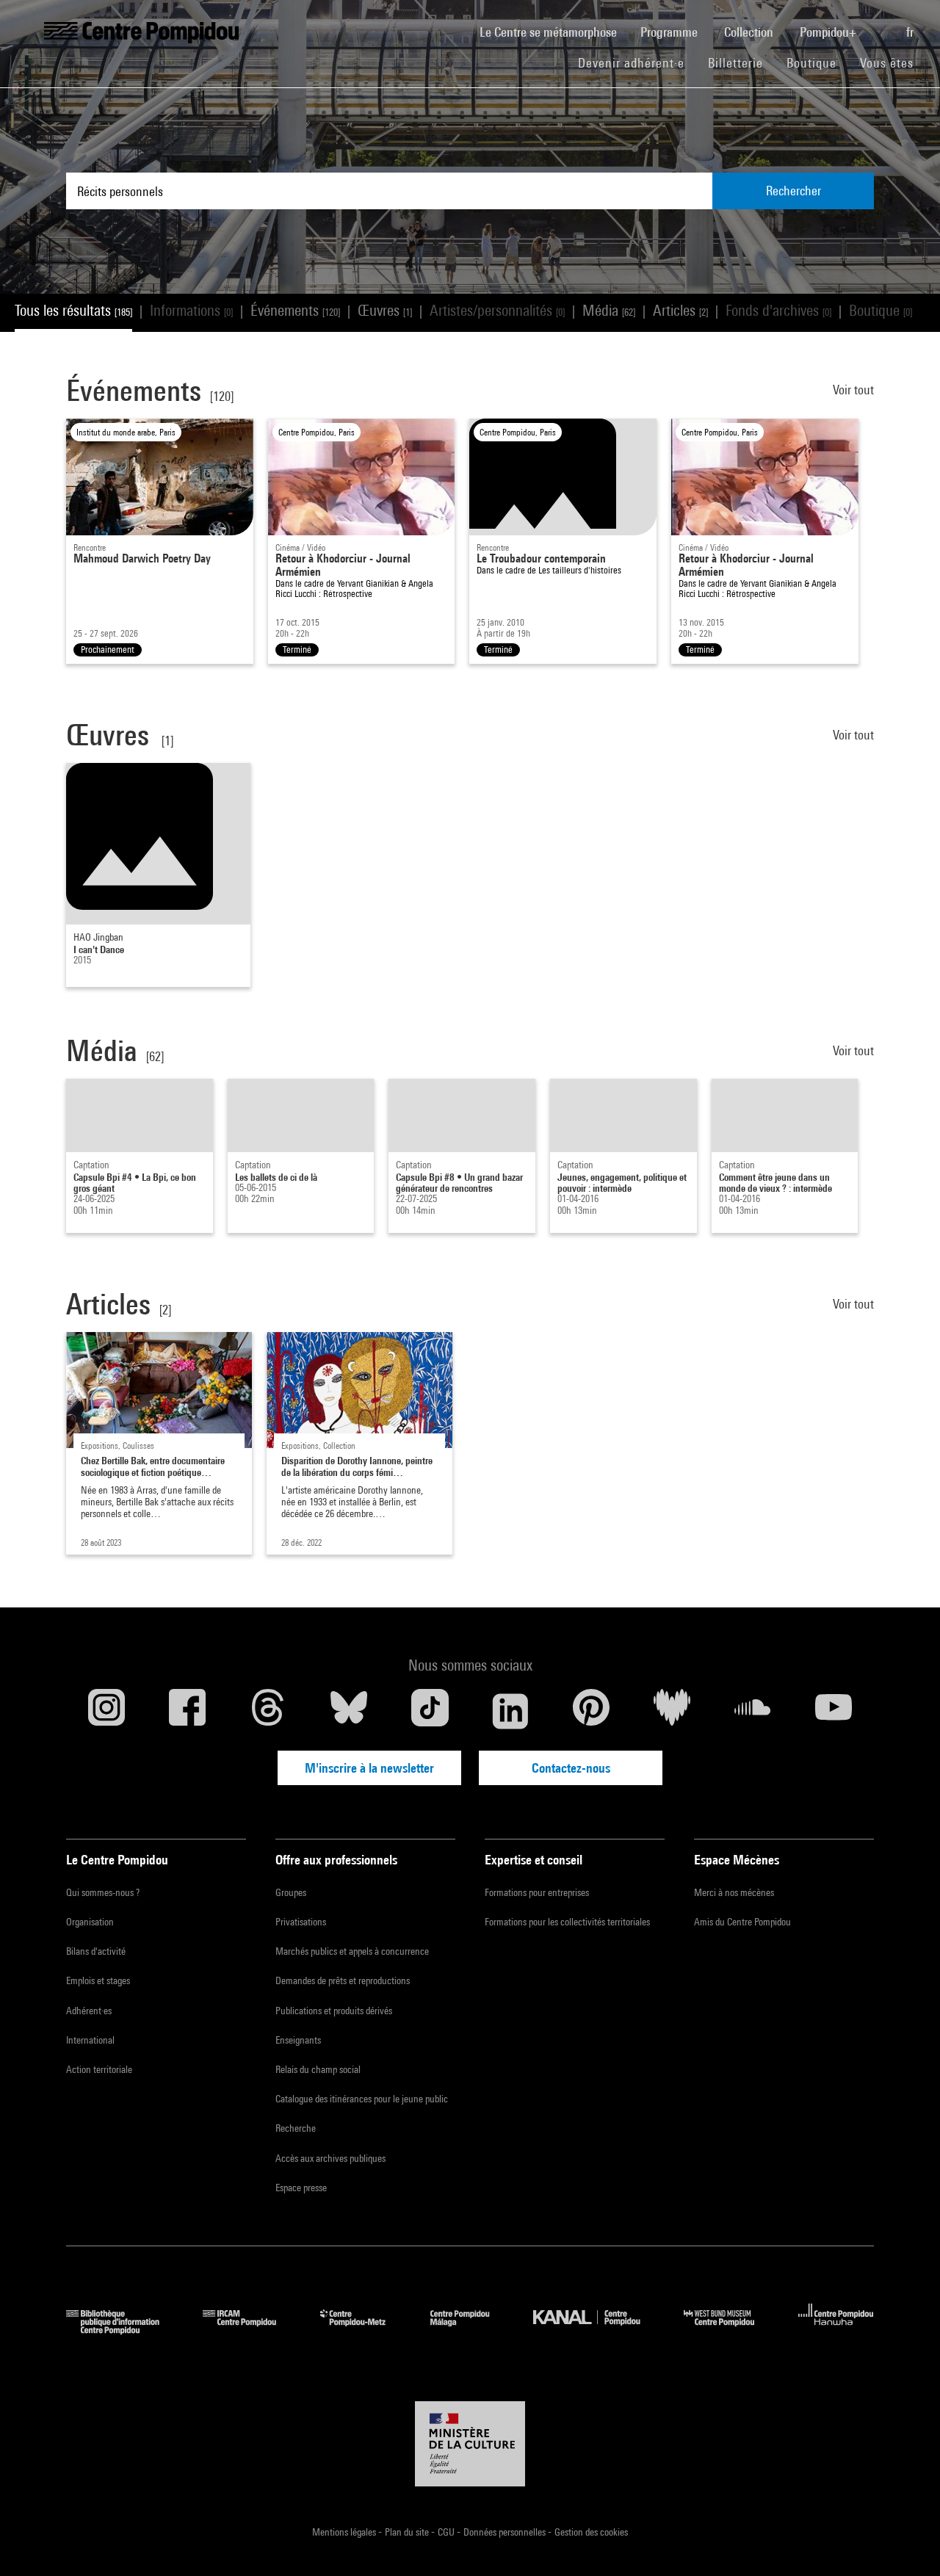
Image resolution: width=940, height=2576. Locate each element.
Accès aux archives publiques (330, 2158)
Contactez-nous (571, 1768)
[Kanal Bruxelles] (597, 2330)
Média (609, 310)
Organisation (90, 1922)
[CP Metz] (364, 2330)
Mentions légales (345, 2532)
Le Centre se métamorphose (554, 32)
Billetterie (735, 63)
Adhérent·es (89, 2011)
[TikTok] (430, 1711)
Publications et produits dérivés (334, 2011)
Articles (680, 310)
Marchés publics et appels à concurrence (352, 1951)
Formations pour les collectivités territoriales (567, 1922)
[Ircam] (250, 2330)
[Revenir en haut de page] (905, 2541)
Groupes (291, 1892)
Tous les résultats (73, 310)
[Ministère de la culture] (470, 2444)
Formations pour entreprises (537, 1892)
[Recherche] (883, 24)
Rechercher (793, 191)
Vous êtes (889, 63)
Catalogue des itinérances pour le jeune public (362, 2099)
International (90, 2040)
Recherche (296, 2128)
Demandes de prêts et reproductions (343, 1980)
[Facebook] (187, 1711)
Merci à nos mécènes (734, 1892)
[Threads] (268, 1711)
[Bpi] (123, 2330)
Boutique (817, 62)
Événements (295, 310)
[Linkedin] (510, 1711)
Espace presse (301, 2188)
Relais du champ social (318, 2069)
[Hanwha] (836, 2330)
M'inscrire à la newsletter (369, 1768)
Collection (750, 32)
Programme (670, 32)
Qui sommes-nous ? (103, 1892)
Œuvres (385, 310)
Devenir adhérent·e (637, 62)
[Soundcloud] (753, 1711)
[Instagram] (106, 1711)
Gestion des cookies (591, 2532)
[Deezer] (672, 1711)
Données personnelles (506, 2532)
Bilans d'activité (96, 1951)
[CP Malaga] (471, 2330)
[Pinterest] (591, 1711)
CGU (447, 2532)
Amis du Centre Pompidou (742, 1922)
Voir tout (853, 390)
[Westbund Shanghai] (730, 2330)
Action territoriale (99, 2069)
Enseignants (298, 2040)
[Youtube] (834, 1711)
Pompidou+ (829, 32)
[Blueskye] (349, 1711)
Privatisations (301, 1922)
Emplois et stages (98, 1980)
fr (911, 32)
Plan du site (408, 2532)
